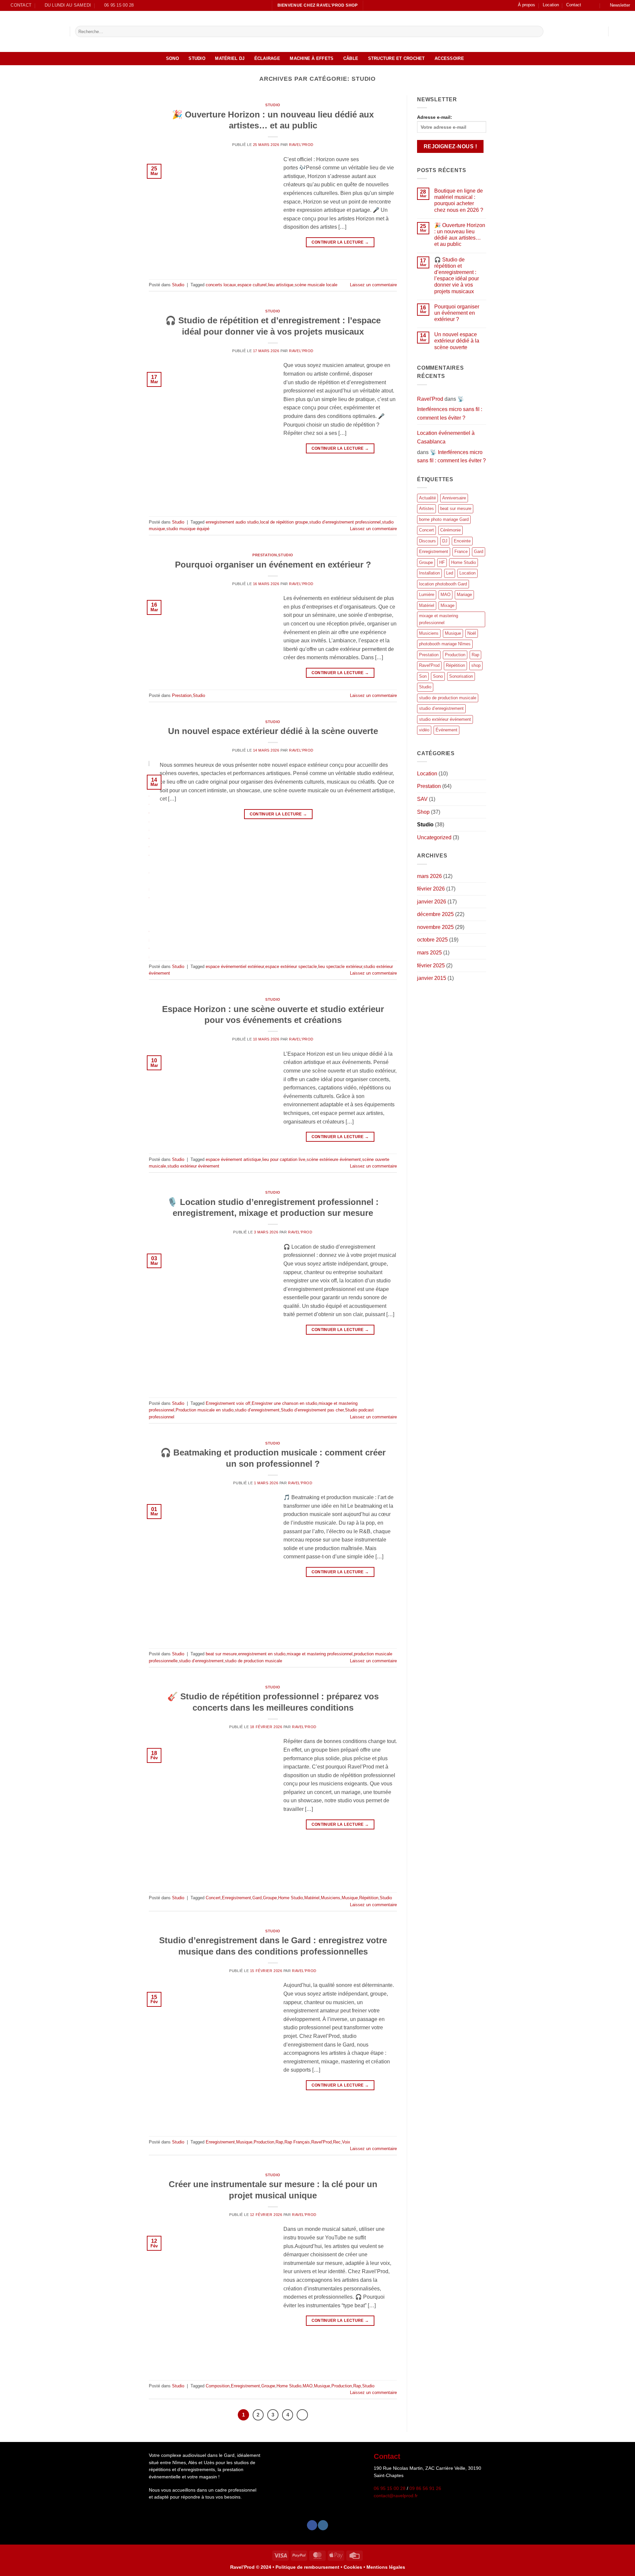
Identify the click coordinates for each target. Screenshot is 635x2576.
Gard (257, 1898)
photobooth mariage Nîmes (445, 644)
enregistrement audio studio (232, 522)
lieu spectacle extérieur (340, 966)
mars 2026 (429, 876)
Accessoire (449, 58)
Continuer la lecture (340, 242)
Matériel (312, 1898)
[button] (617, 5)
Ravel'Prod (301, 145)
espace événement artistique (233, 1159)
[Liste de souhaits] (616, 31)
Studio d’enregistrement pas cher (312, 1410)
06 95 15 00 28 (390, 2488)
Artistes (426, 509)
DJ (445, 541)
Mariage (464, 595)
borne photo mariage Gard (444, 519)
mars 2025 (429, 953)
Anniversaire (454, 498)
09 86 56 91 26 (425, 2488)
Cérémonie (450, 530)
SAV (422, 799)
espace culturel (252, 285)
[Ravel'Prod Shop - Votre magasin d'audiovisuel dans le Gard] (32, 31)
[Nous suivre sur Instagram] (594, 5)
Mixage (447, 605)
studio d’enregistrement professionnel (345, 522)
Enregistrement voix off (228, 1403)
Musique (350, 1898)
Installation (429, 573)
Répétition (369, 1898)
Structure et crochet (397, 58)
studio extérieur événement (193, 1166)
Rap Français (297, 2142)
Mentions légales (386, 2567)
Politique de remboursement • (309, 2567)
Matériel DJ (230, 58)
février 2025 (431, 966)
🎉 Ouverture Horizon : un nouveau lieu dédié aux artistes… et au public (460, 235)
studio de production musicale (254, 1661)
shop (476, 666)
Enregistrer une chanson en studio (284, 1403)
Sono (172, 58)
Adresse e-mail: (435, 117)
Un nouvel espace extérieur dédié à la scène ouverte (273, 731)
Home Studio (291, 1898)
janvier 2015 (432, 978)
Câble (351, 58)
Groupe (270, 1898)
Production (264, 2142)
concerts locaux (221, 285)
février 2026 (431, 889)
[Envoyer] (537, 31)
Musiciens (331, 1898)
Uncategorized (434, 837)
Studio (197, 58)
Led (450, 573)
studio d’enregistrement (257, 1410)
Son (423, 676)
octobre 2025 (432, 940)
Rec (337, 2142)
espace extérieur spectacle (291, 966)
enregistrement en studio (262, 1654)
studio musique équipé (188, 529)
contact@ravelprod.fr (396, 2496)
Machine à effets (312, 58)
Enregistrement (236, 1898)
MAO (308, 2386)
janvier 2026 (432, 902)
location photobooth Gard (443, 584)
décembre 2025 (435, 915)
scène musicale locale (316, 285)
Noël (472, 633)
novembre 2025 (435, 927)
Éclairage (267, 58)
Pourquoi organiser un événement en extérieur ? (273, 565)
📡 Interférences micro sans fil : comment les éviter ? (450, 408)
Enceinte (462, 541)
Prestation (265, 555)
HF (442, 562)
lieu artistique (281, 285)
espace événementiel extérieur (235, 966)
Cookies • (355, 2567)
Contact (574, 5)
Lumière (427, 595)
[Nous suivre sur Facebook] (588, 5)
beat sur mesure (221, 1654)
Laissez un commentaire (373, 285)
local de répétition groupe (284, 522)
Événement (446, 730)
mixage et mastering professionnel (320, 1654)
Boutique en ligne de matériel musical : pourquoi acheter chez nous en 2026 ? (459, 200)
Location (551, 5)
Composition (218, 2386)
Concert (213, 1898)
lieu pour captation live (284, 1159)
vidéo (424, 730)
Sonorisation (461, 676)
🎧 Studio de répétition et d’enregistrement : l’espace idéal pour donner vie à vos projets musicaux (457, 276)
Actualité (427, 498)
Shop (423, 812)
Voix (346, 2142)
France (461, 552)
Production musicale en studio (205, 1410)
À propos (527, 5)
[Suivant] (302, 2415)
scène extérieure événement (334, 1159)
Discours (427, 541)
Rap (279, 2142)
